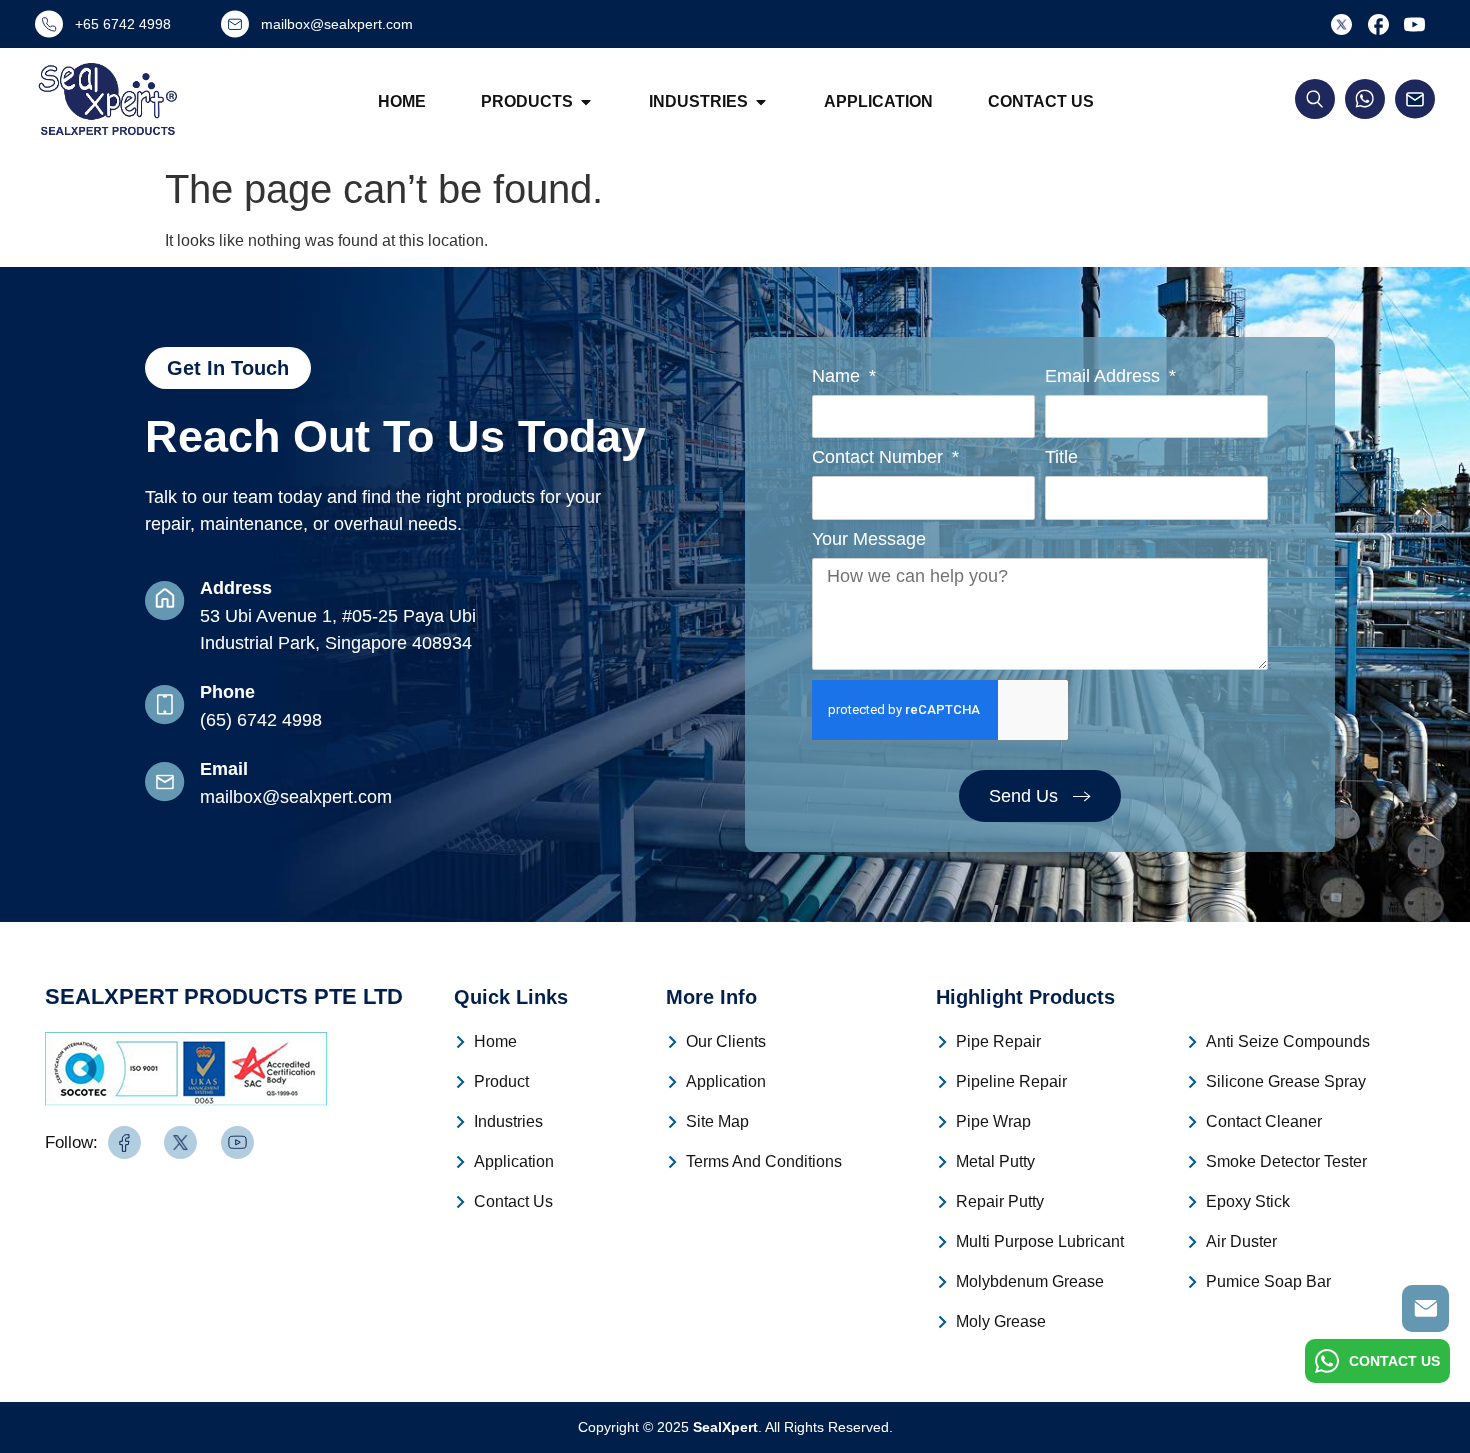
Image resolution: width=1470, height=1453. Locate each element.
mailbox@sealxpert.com (296, 797)
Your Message (869, 539)
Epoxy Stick (1248, 1201)
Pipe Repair (998, 1041)
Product (501, 1081)
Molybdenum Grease (1030, 1281)
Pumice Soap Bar (1268, 1281)
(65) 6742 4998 (261, 720)
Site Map (717, 1121)
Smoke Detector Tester (1286, 1161)
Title (1061, 457)
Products (527, 101)
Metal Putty (995, 1161)
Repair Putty (1000, 1201)
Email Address (1105, 376)
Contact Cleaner (1264, 1121)
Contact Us (1041, 101)
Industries (698, 101)
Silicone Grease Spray (1286, 1081)
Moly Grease (1001, 1321)
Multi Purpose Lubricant (1040, 1241)
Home (402, 101)
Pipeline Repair (1011, 1081)
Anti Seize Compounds (1288, 1041)
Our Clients (726, 1041)
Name (838, 376)
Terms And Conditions (764, 1161)
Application (878, 101)
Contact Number (880, 457)
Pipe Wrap (993, 1121)
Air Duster (1241, 1241)
